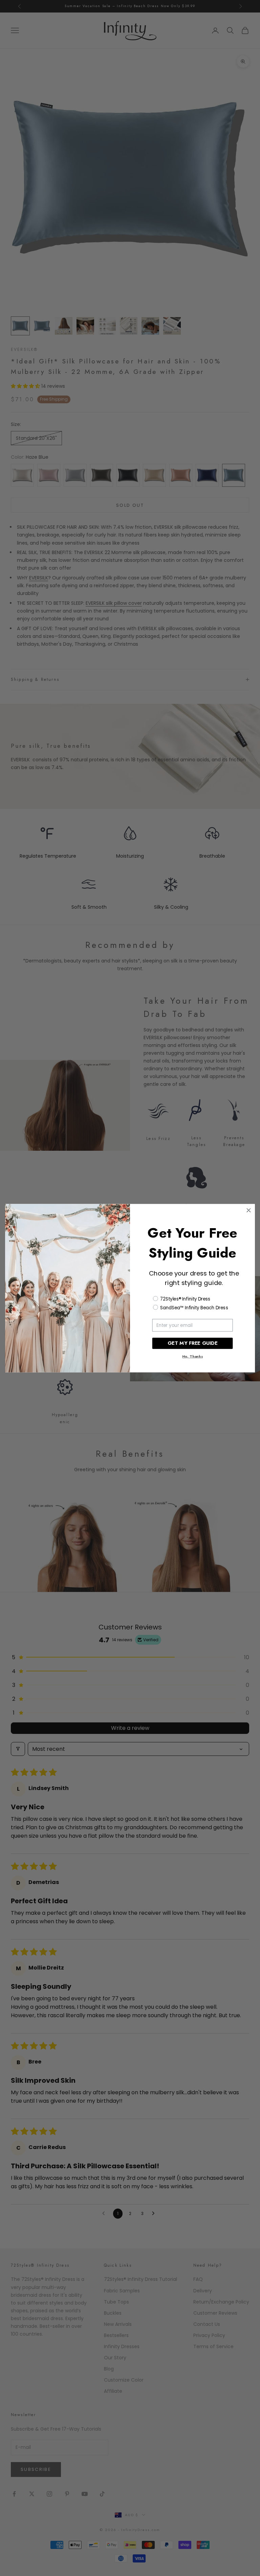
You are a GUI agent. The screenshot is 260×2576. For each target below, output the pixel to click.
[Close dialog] (248, 1210)
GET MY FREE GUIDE (193, 1343)
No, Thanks (192, 1356)
